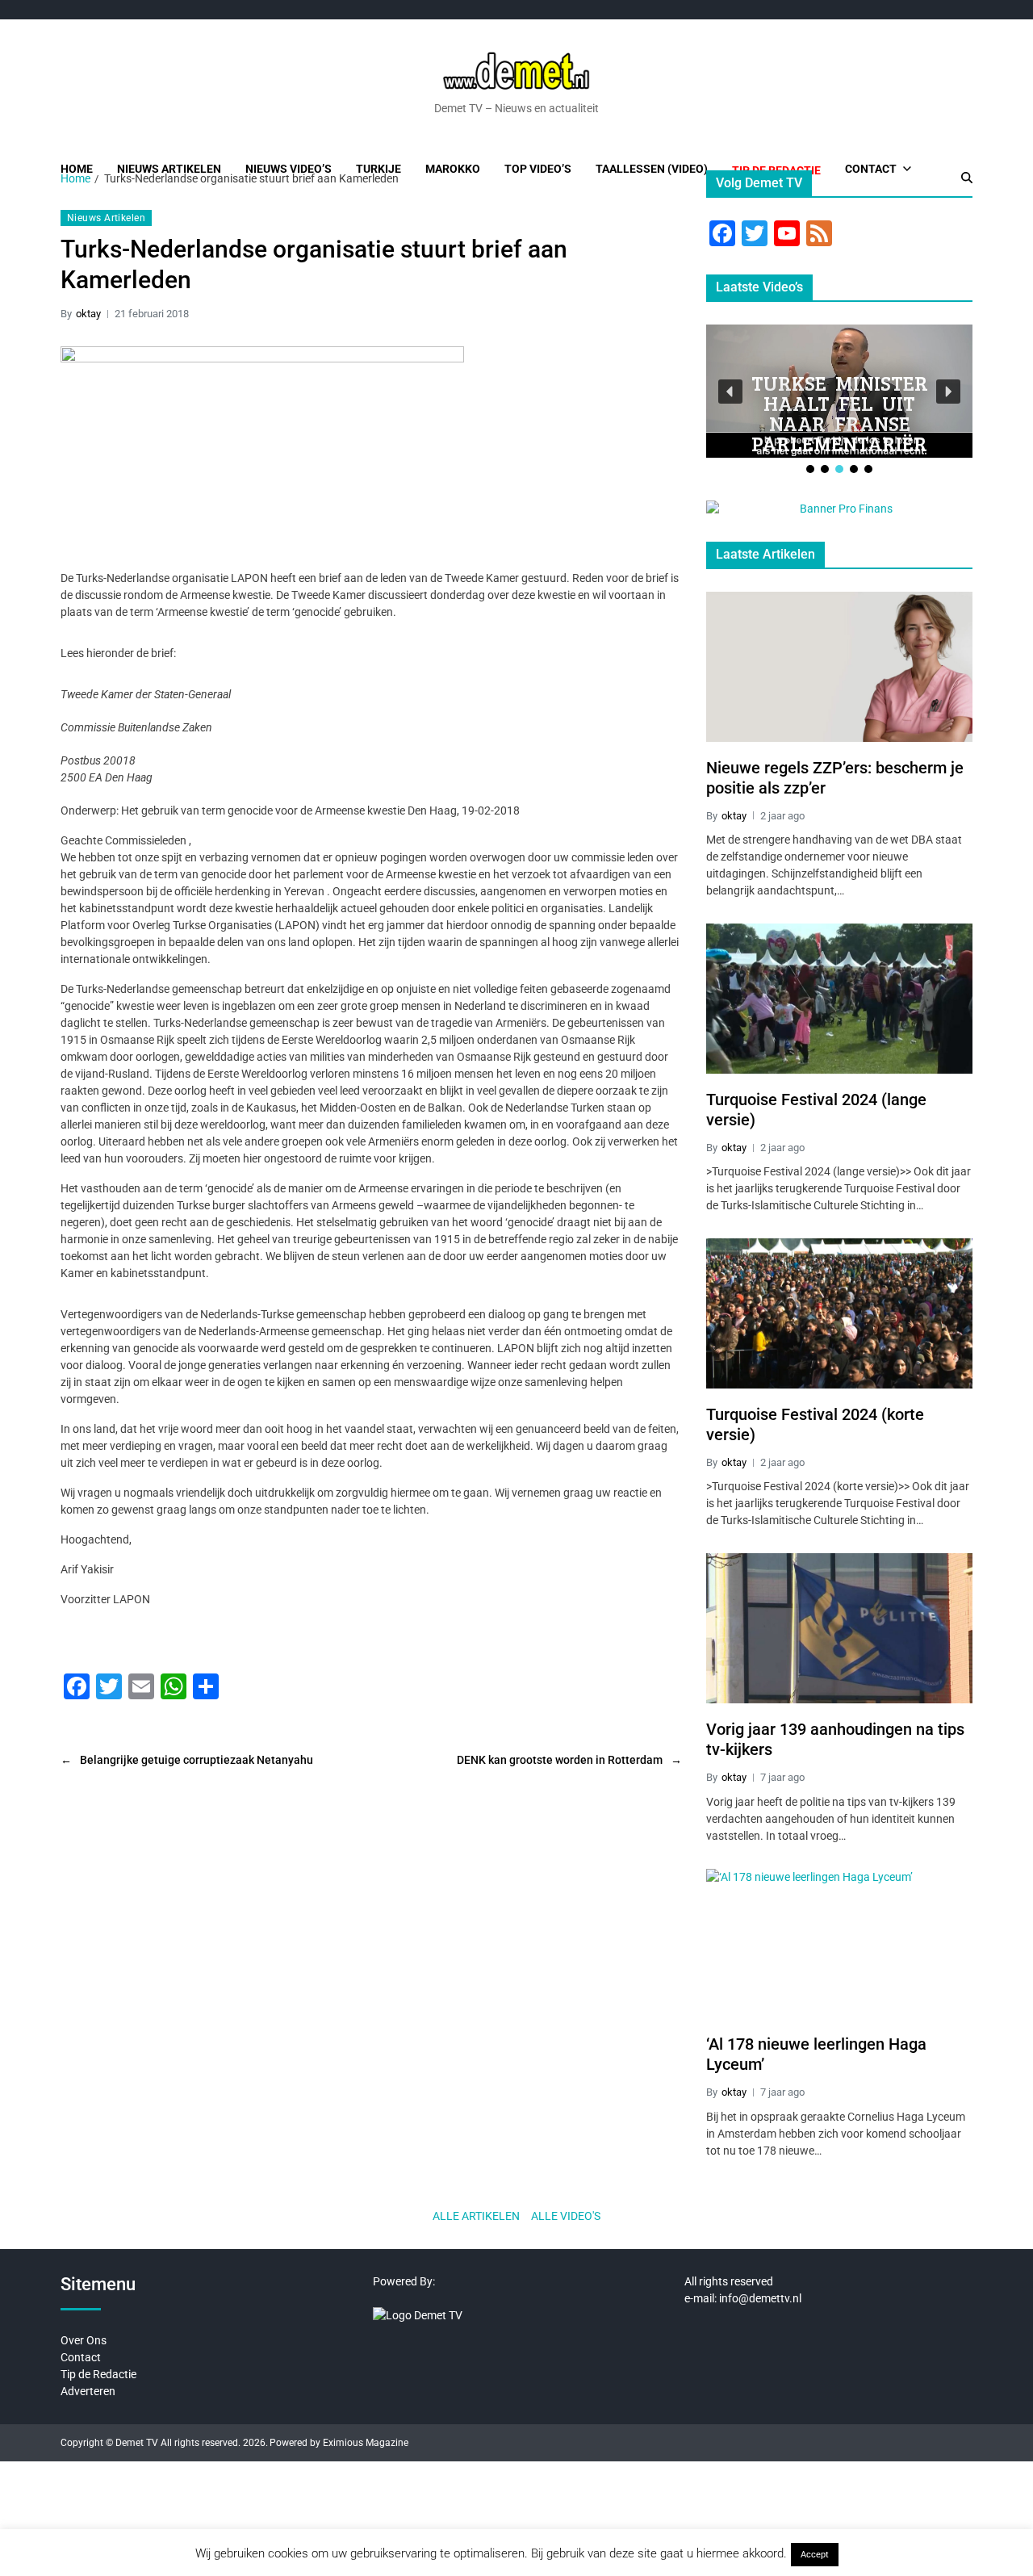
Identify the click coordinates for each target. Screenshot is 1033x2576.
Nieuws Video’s (289, 169)
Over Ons (84, 2340)
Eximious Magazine (366, 2443)
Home (77, 169)
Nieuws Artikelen (169, 169)
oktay (88, 314)
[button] (730, 392)
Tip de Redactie (98, 2374)
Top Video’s (538, 169)
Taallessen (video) (652, 169)
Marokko (453, 169)
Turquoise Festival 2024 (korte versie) (815, 1424)
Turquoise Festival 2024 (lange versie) (816, 1110)
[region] (839, 400)
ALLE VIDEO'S (566, 2216)
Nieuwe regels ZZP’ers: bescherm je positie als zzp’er (835, 778)
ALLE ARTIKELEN (476, 2216)
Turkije (378, 169)
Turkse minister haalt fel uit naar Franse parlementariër (840, 413)
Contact (871, 169)
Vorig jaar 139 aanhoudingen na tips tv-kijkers (835, 1739)
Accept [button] (815, 2555)
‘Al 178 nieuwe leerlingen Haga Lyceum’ (816, 2054)
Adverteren (88, 2391)
